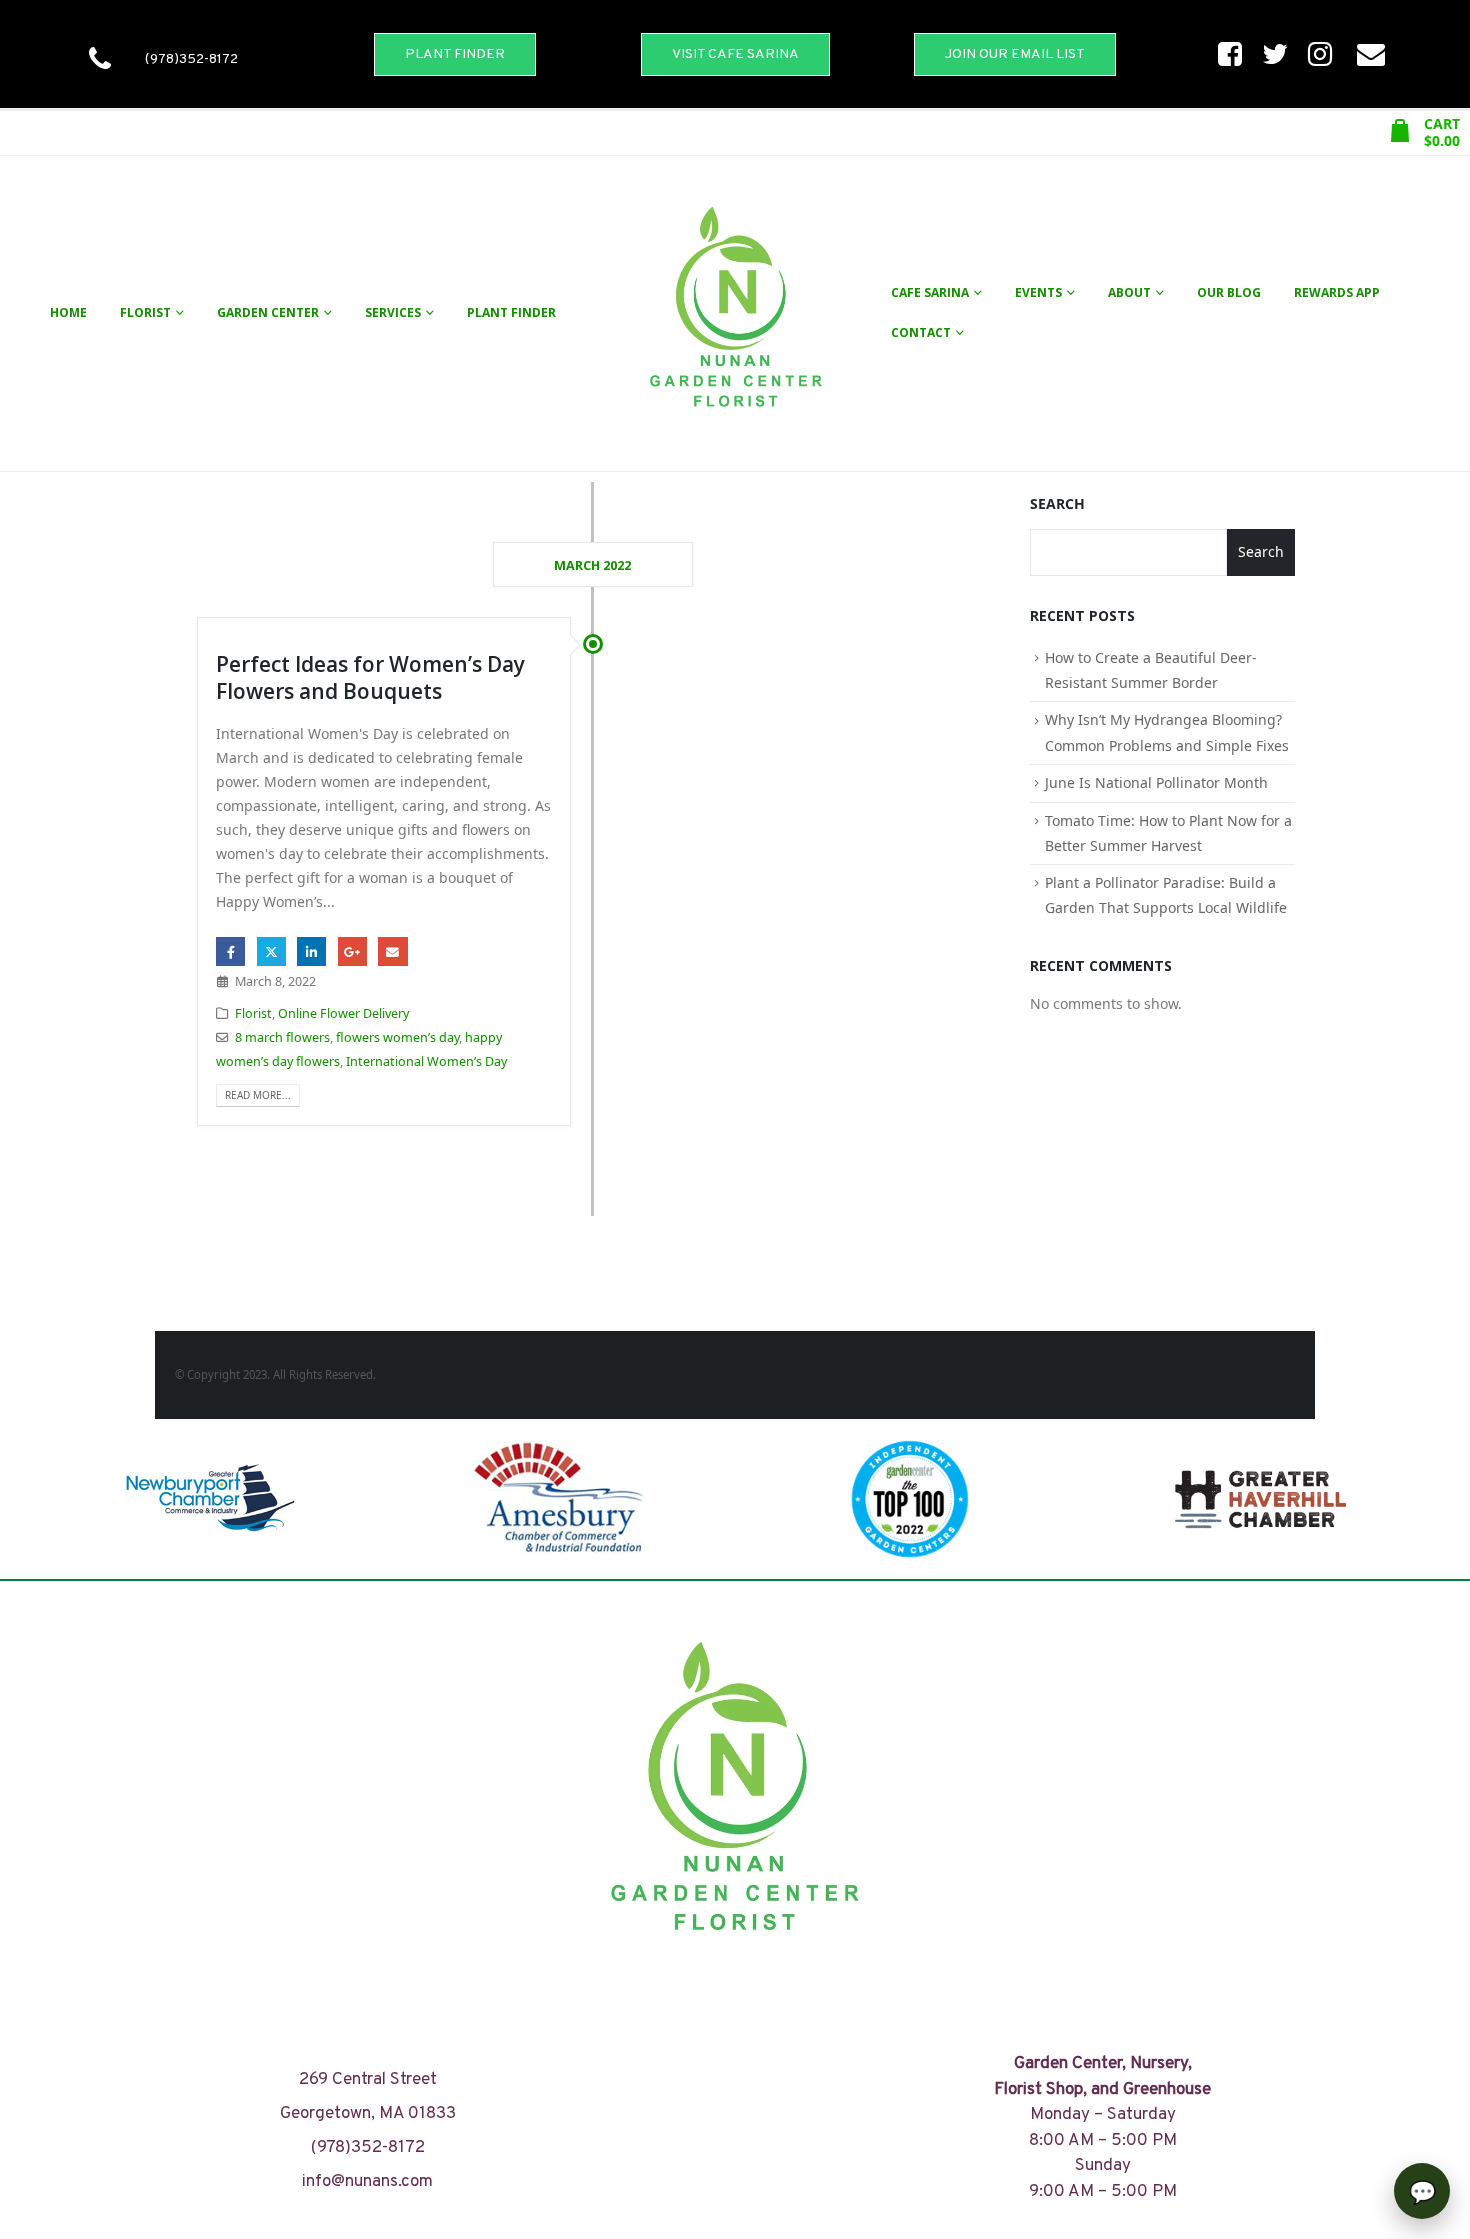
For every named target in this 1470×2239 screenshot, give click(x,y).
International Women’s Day (426, 1061)
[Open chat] (1422, 2191)
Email (392, 951)
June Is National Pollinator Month (1156, 782)
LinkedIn (311, 951)
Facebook (230, 951)
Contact (921, 332)
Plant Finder (511, 312)
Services (393, 312)
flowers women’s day (397, 1037)
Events (1038, 292)
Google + (352, 951)
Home (68, 312)
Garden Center (268, 312)
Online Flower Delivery (343, 1013)
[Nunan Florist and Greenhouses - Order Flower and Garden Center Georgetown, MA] (735, 313)
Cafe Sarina (930, 292)
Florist (145, 312)
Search (1057, 503)
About (1129, 292)
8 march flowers (282, 1037)
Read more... (258, 1095)
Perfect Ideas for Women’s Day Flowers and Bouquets (370, 677)
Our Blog (1229, 292)
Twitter (271, 951)
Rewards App (1337, 292)
